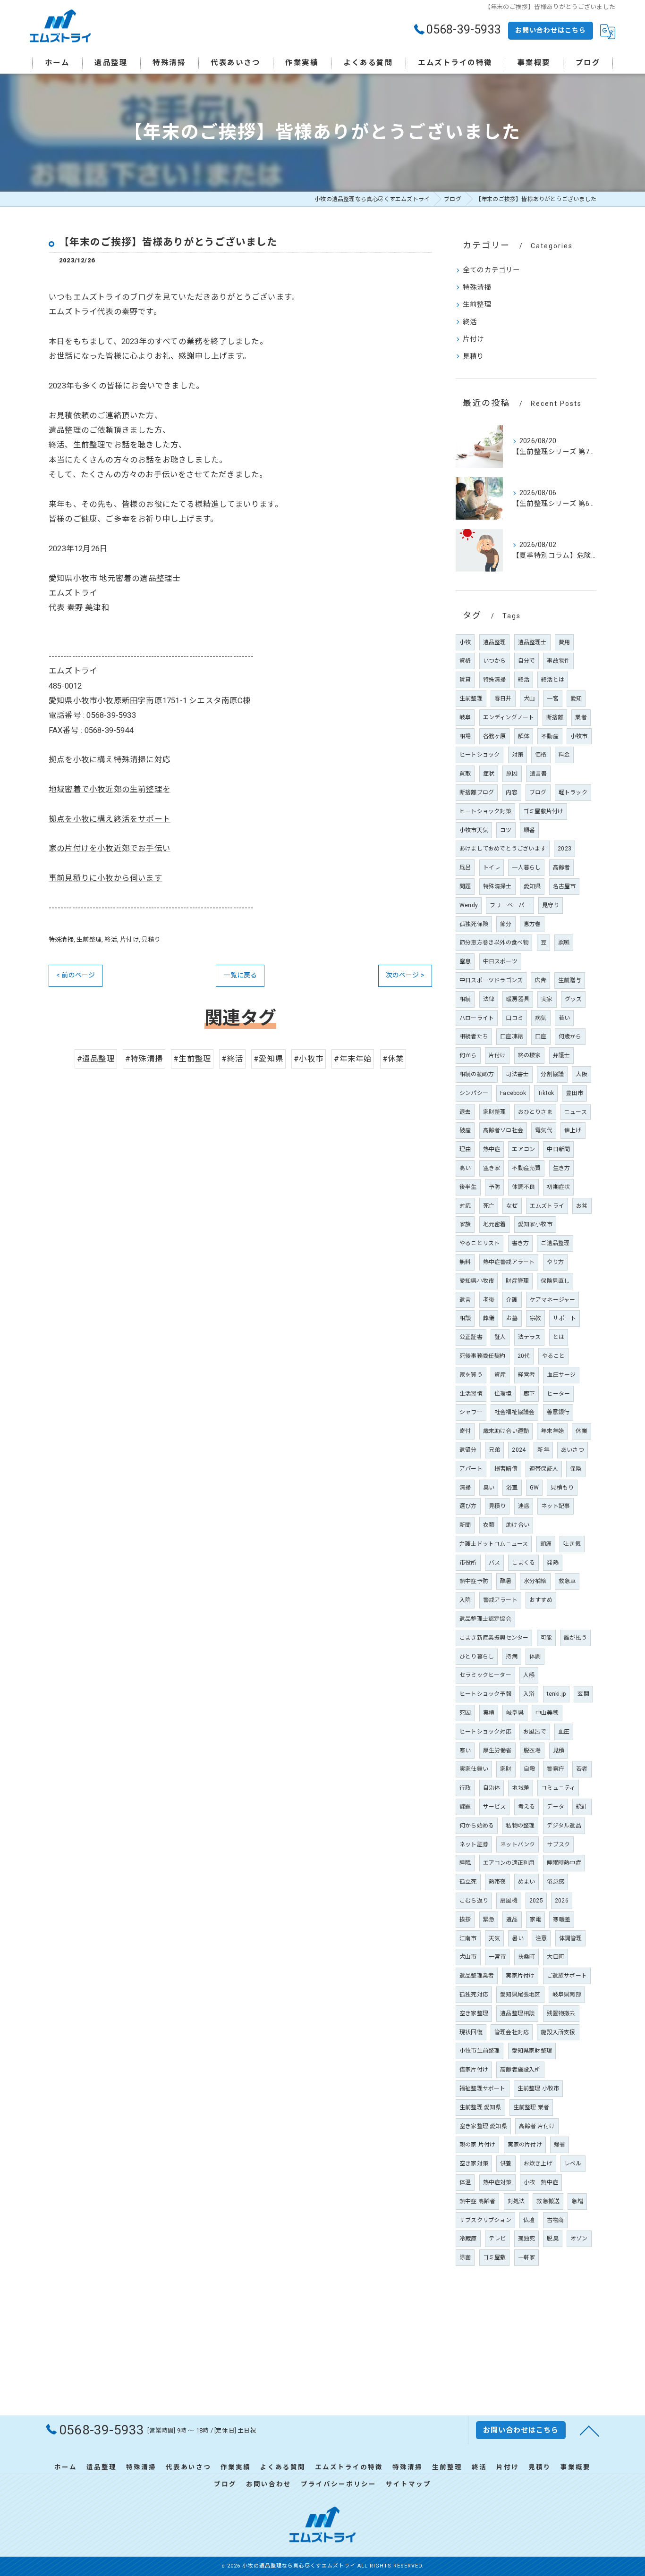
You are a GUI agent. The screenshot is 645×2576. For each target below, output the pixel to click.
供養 (506, 2164)
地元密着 (495, 1224)
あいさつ (573, 1450)
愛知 (576, 699)
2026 (562, 1901)
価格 (541, 755)
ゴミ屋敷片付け (543, 811)
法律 (489, 999)
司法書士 (517, 1074)
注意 (541, 1938)
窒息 (465, 961)
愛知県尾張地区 (520, 1995)
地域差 (521, 1788)
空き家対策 (474, 2164)
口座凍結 (512, 1036)
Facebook (513, 1093)
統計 (582, 1807)
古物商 (556, 2220)
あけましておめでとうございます (503, 849)
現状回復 (471, 2032)
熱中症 (492, 1149)
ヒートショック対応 (485, 1732)
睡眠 (465, 1863)
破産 (465, 1130)
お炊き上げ (538, 2164)
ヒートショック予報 (485, 1694)
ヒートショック (480, 755)
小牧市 (579, 736)
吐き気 (572, 1544)
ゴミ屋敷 (495, 2257)
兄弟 (494, 1450)
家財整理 (495, 1112)
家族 (465, 1224)
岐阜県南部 (567, 1995)
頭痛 (546, 1544)
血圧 (564, 1732)
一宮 (552, 699)
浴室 (512, 1488)
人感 (529, 1675)
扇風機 (509, 1901)
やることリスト (480, 1243)
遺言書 (539, 774)
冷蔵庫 (468, 2239)
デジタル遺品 (564, 1826)
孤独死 (527, 2239)
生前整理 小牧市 (539, 2088)
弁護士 (562, 1055)
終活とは (553, 680)
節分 (506, 924)
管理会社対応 (512, 2032)
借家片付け (474, 2070)
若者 (582, 1769)
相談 (465, 1318)
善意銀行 (558, 1412)
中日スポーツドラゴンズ (491, 980)
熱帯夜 (497, 1882)
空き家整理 (474, 2013)
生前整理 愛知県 (480, 2107)
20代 (524, 1356)
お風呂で (535, 1732)
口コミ (514, 1018)
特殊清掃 (61, 939)
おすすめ (541, 1600)
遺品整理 (495, 642)
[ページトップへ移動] (589, 2430)
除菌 (465, 2257)
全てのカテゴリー (492, 270)
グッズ (573, 999)
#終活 (232, 1059)
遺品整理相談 (517, 2013)
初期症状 (558, 1187)
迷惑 (524, 1506)
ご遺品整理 (555, 1243)
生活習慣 (471, 1394)
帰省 (560, 2145)
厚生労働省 (497, 1751)
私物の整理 (520, 1826)
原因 (512, 774)
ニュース (576, 1112)
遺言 (465, 1300)
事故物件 (558, 661)
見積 (559, 1751)
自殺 (529, 1769)
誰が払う (575, 1638)
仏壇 (529, 2220)
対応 (465, 1206)
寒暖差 (562, 1919)
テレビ (497, 2239)
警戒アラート (500, 1600)
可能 (546, 1638)
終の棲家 (530, 1055)
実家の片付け (525, 2145)
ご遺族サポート (567, 1976)
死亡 (489, 1206)
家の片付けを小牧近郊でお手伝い (110, 848)
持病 (511, 1657)
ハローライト (477, 1018)
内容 (511, 792)
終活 (110, 939)
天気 (494, 1938)
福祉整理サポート (483, 2088)
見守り (551, 905)
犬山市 (468, 1957)
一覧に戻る (240, 975)
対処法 (516, 2201)
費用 (564, 642)
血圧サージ (561, 1375)
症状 (489, 774)
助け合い (518, 1525)
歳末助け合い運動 (506, 1431)
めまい (527, 1882)
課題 (465, 1807)
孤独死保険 (474, 924)
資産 (500, 1375)
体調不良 (523, 1187)
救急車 (567, 1581)
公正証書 (471, 1337)
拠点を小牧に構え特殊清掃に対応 (110, 760)
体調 (535, 1657)
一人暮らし (526, 867)
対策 (518, 755)
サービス (495, 1807)
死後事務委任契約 (483, 1356)
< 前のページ (76, 975)
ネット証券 (474, 1844)
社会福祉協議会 (514, 1412)
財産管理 (517, 1281)
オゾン (579, 2239)
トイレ (492, 867)
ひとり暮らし (477, 1657)
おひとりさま (535, 1112)
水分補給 (535, 1581)
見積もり (562, 1488)
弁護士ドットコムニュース (494, 1544)
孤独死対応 (474, 1995)
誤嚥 (564, 943)
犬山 (529, 699)
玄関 (583, 1694)
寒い (465, 1751)
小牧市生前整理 (480, 2051)
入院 (465, 1600)
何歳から (570, 1036)
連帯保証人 (544, 1469)
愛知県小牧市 (477, 1281)
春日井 (503, 699)
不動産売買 (526, 1168)
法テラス (530, 1337)
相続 (465, 999)
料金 (564, 755)
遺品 (512, 1919)
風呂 (465, 867)
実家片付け (520, 1976)
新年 (543, 1450)
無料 (465, 1262)
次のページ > (405, 975)
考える (527, 1807)
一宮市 (497, 1957)
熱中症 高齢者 (477, 2201)
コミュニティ (558, 1788)
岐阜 (465, 717)
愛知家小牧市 (535, 1224)
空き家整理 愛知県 (483, 2126)
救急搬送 (548, 2201)
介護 (512, 1300)
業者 (581, 717)
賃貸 (465, 680)
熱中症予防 (474, 1581)
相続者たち (474, 1036)
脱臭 (552, 2239)
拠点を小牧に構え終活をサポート (110, 819)
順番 (529, 830)
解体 (524, 736)
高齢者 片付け (537, 2126)
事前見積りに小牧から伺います (106, 878)
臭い (489, 1488)
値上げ (573, 1130)
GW (534, 1488)
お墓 (512, 1318)
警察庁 (556, 1769)
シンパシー (474, 1093)
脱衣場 (532, 1751)
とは (559, 1337)
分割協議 (552, 1074)
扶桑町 (527, 1957)
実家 (547, 999)
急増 (577, 2201)
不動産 (550, 736)
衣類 (489, 1525)
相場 (465, 736)
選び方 (468, 1506)
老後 (489, 1300)
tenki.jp (556, 1694)
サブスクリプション (485, 2220)
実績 (489, 1713)
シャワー (471, 1412)
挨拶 (465, 1919)
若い (564, 1018)
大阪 (581, 1074)
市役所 (468, 1563)
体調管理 (571, 1938)
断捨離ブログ (477, 792)
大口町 (556, 1957)
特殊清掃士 (497, 886)
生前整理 (89, 939)
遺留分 (468, 1450)
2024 (519, 1450)
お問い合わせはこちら (551, 30)
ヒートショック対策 (485, 811)
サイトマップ (408, 2484)
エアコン (523, 1149)
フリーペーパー (510, 905)
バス (494, 1563)
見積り (151, 939)
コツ (506, 830)
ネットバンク (518, 1844)
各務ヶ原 (495, 736)
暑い (518, 1938)
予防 (494, 1187)
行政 (465, 1788)
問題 (465, 886)
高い (465, 1168)
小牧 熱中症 (541, 2182)
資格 (465, 661)
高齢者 (562, 867)
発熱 (552, 1563)
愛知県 (532, 886)
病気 (541, 1018)
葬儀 (489, 1318)
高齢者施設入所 (520, 2070)
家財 (506, 1769)
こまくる (523, 1563)
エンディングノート (509, 717)
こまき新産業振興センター (494, 1638)
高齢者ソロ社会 (503, 1130)
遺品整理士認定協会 (485, 1619)
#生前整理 (192, 1059)
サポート (564, 1318)
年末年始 (552, 1431)
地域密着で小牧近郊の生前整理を (110, 789)
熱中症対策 (497, 2182)
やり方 (556, 1262)
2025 (536, 1901)
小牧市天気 (474, 830)
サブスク (559, 1844)
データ (556, 1807)
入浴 (529, 1694)
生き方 (562, 1168)
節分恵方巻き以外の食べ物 (494, 943)
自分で (527, 661)
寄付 (465, 1431)
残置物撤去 (561, 2013)
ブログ (538, 792)
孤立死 (468, 1882)
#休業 (393, 1059)
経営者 (527, 1375)
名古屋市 (564, 886)
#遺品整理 (96, 1059)
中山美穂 (547, 1713)
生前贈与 (570, 980)
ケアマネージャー (553, 1300)
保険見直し (555, 1281)
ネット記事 (556, 1506)
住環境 (503, 1394)
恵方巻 (532, 924)
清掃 (465, 1488)
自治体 (492, 1788)
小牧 (465, 642)
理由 (465, 1149)
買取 (465, 774)
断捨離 (555, 717)
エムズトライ (547, 1206)
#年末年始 (353, 1059)
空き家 (492, 1168)
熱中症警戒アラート (509, 1262)
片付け (129, 939)
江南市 (468, 1938)
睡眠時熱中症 (564, 1863)
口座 (541, 1036)
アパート (471, 1469)
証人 (500, 1337)
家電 (535, 1919)
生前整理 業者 (531, 2107)
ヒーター (558, 1394)
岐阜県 (515, 1713)
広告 (540, 980)
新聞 (465, 1525)
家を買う (471, 1375)
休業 (581, 1431)
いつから (495, 661)
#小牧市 (309, 1059)
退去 (465, 1112)
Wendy (469, 905)
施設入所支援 (558, 2032)
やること (554, 1356)
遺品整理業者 (477, 1976)
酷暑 (506, 1581)
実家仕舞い (474, 1769)
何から (468, 1055)
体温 (465, 2182)
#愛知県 (268, 1059)
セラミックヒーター (485, 1675)
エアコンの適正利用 (509, 1863)
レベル (573, 2164)
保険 (576, 1469)
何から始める (477, 1826)
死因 (465, 1713)
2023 (564, 849)
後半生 (468, 1187)
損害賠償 (506, 1469)
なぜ (512, 1206)
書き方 (521, 1243)
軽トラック (573, 792)
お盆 (582, 1206)
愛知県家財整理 (532, 2051)
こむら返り (474, 1901)
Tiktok (546, 1093)
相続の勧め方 (477, 1074)
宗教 (535, 1318)
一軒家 (527, 2257)
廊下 (529, 1394)
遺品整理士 (532, 642)
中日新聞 (558, 1149)
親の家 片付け (477, 2145)
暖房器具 (518, 999)
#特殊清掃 (144, 1059)
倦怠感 (556, 1882)
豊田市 (574, 1093)
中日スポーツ (500, 961)
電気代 (544, 1130)
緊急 (489, 1919)
